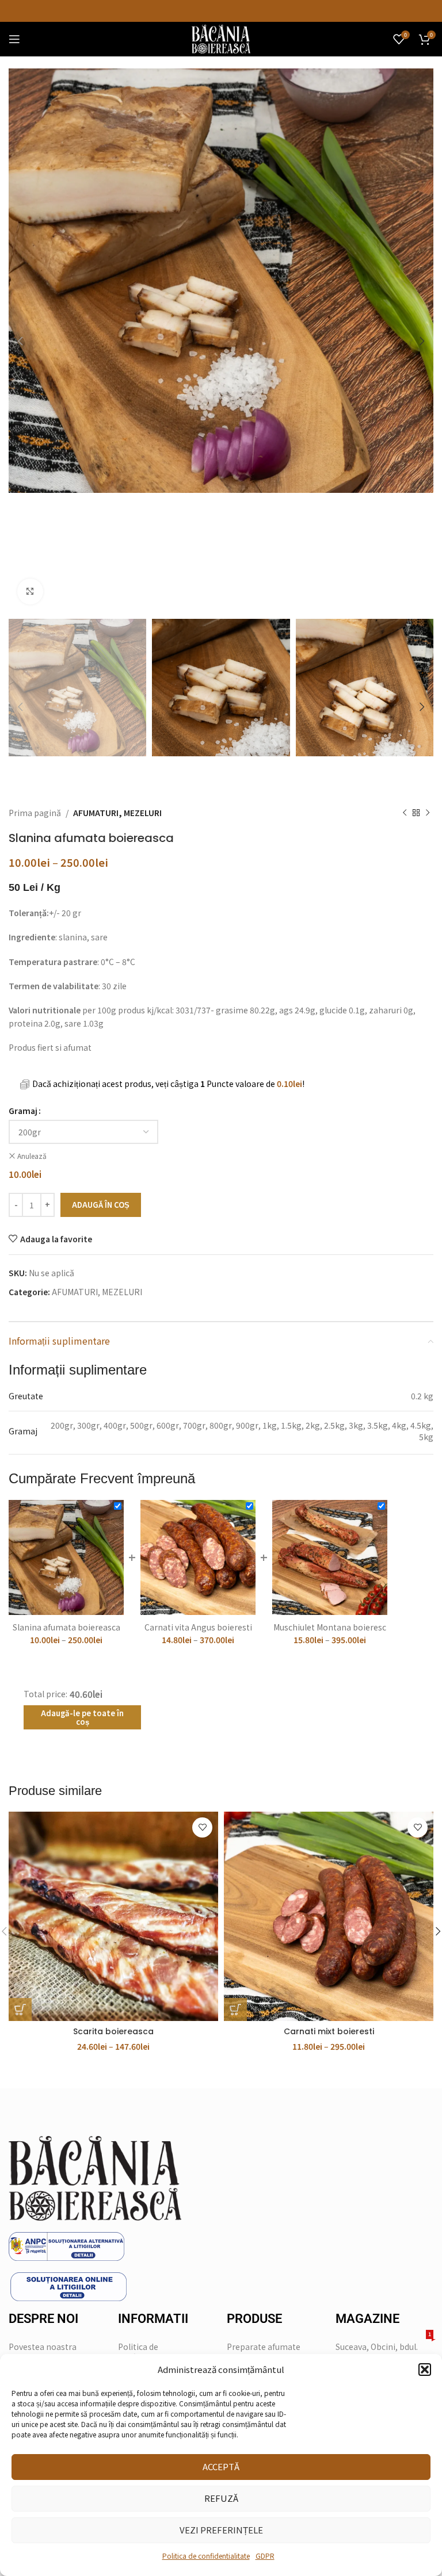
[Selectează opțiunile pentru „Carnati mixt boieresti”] (235, 2009)
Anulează (32, 1156)
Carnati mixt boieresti (329, 2031)
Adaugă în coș (101, 1205)
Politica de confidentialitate (206, 2556)
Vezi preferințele (221, 2530)
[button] (425, 2370)
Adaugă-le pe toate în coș (82, 1718)
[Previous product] (405, 813)
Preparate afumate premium (264, 2352)
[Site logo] (221, 38)
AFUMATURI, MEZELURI (117, 813)
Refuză (221, 2498)
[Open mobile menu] (14, 39)
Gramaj (23, 1111)
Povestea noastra (43, 2347)
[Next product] (428, 813)
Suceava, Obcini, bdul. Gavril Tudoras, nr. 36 (383, 2350)
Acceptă (221, 2466)
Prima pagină (35, 813)
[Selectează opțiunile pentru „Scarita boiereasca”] (20, 2009)
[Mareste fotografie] (30, 592)
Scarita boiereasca (113, 2031)
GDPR (265, 2556)
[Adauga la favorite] (202, 1827)
